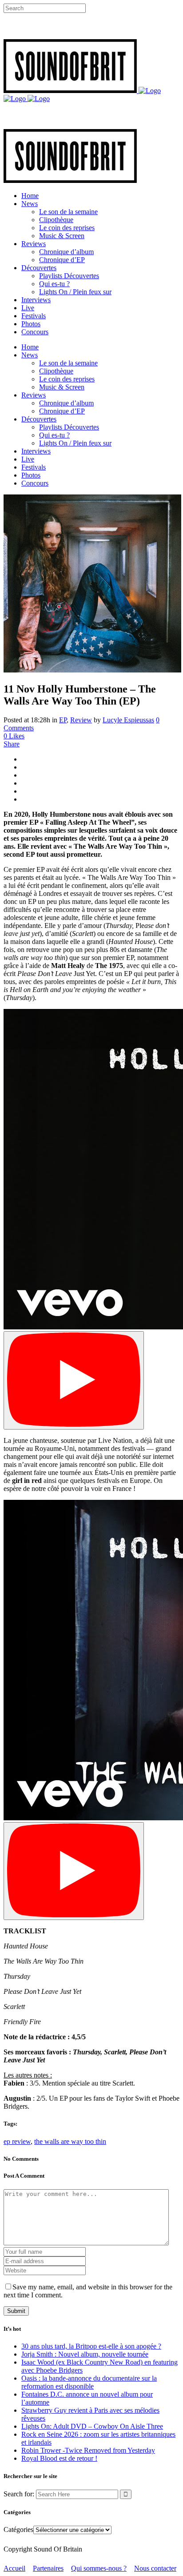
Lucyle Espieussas (128, 720)
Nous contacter (155, 2568)
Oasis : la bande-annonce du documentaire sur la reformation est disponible (89, 2382)
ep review (17, 2141)
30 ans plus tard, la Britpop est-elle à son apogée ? (91, 2346)
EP (63, 720)
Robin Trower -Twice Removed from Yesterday (88, 2450)
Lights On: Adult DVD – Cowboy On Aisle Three (92, 2426)
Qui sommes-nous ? (99, 2568)
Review (81, 720)
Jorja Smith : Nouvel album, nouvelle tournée (85, 2354)
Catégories (18, 2529)
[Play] (74, 1380)
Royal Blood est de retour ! (59, 2458)
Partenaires (48, 2568)
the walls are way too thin (70, 2141)
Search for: (19, 2494)
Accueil (14, 2568)
